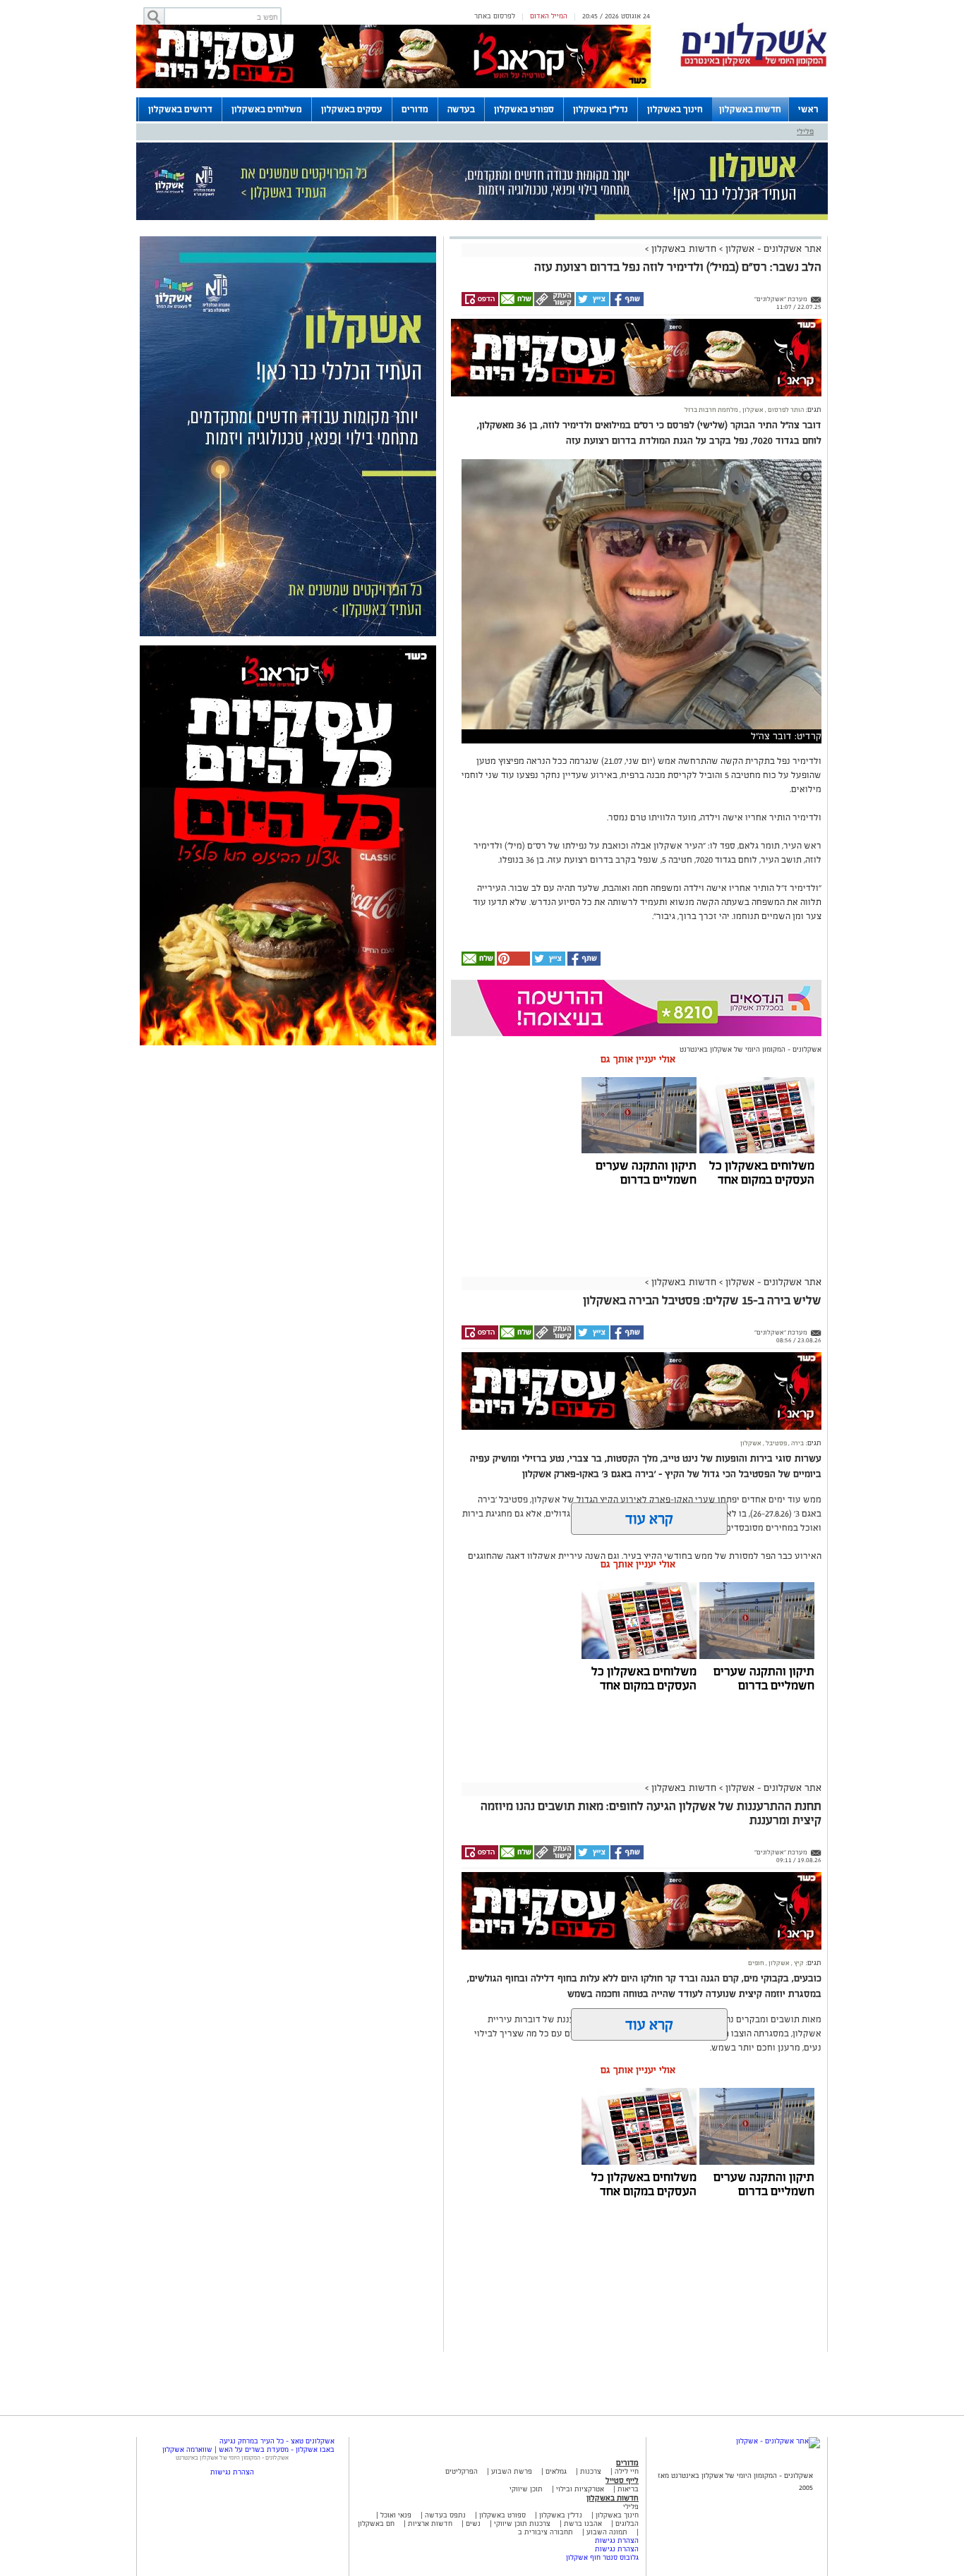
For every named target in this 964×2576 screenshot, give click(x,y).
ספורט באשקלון (524, 109)
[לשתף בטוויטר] (592, 304)
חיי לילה (627, 2471)
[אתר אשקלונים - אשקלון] (778, 2441)
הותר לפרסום (785, 410)
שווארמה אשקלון (187, 2449)
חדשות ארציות (429, 2523)
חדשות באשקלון (750, 109)
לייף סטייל (622, 2480)
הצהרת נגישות (617, 2540)
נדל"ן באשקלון (601, 109)
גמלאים (556, 2471)
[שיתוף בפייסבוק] (626, 304)
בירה (797, 1443)
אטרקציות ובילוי (580, 2489)
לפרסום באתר (495, 16)
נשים (473, 2523)
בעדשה (461, 109)
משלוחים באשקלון (267, 109)
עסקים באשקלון (352, 109)
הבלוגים (627, 2523)
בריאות (628, 2489)
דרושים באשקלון (180, 109)
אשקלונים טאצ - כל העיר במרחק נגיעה (277, 2441)
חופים (756, 1963)
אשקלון (752, 410)
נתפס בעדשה (444, 2515)
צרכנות (591, 2471)
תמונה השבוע (607, 2532)
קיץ (798, 1963)
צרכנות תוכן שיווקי (522, 2523)
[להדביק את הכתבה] (512, 963)
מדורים (415, 109)
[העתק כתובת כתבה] (554, 304)
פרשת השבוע (512, 2471)
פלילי (805, 131)
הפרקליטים (462, 2471)
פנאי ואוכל (396, 2515)
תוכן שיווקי (526, 2489)
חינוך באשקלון (675, 109)
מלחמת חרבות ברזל (711, 410)
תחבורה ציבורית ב (546, 2532)
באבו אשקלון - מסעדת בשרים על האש (277, 2449)
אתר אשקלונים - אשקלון (772, 249)
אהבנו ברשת (583, 2523)
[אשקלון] (754, 65)
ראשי (808, 109)
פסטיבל (776, 1443)
